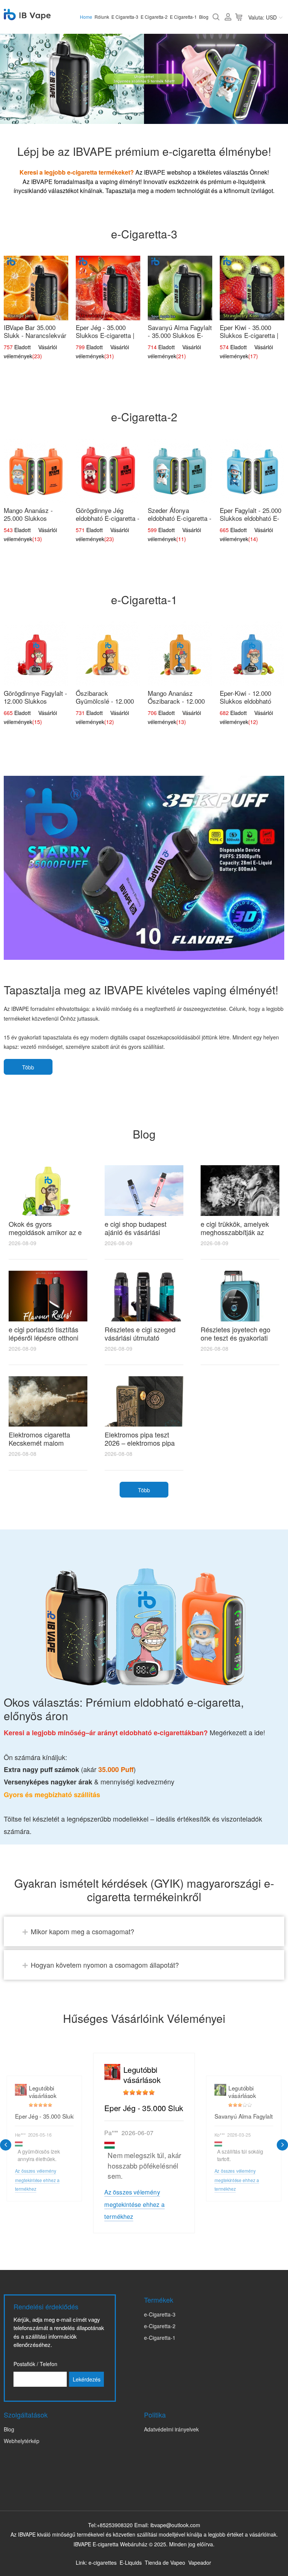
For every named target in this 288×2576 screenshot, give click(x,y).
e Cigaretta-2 (154, 17)
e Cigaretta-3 (125, 17)
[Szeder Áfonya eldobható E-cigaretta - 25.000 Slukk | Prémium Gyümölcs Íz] (180, 471)
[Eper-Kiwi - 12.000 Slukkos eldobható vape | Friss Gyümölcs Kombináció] (252, 654)
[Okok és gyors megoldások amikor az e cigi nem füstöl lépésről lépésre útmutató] (48, 1190)
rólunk (102, 17)
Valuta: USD (262, 17)
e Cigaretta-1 (183, 17)
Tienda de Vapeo (165, 2562)
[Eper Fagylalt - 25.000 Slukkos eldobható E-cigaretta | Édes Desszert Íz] (252, 471)
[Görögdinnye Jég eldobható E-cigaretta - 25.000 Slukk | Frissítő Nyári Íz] (108, 471)
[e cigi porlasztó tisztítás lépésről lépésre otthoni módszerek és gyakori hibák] (48, 1296)
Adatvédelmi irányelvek (171, 2429)
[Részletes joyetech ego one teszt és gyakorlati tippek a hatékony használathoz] (240, 1296)
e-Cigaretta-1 (160, 2338)
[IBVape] (27, 16)
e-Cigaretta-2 (160, 2326)
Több (28, 1067)
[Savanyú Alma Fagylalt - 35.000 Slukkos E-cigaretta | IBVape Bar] (180, 288)
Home (86, 17)
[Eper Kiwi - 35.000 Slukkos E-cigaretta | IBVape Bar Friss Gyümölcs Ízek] (252, 288)
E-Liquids (131, 2562)
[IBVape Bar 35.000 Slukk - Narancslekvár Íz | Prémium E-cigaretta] (36, 288)
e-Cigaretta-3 (160, 2314)
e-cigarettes (103, 2562)
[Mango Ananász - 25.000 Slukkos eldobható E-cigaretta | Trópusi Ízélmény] (36, 471)
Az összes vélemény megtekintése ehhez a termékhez (134, 2204)
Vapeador (200, 2562)
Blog (204, 17)
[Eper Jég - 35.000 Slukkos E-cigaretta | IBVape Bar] (108, 288)
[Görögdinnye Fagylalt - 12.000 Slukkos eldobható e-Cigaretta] (36, 654)
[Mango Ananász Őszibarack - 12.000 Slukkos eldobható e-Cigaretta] (180, 654)
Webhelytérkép (22, 2441)
